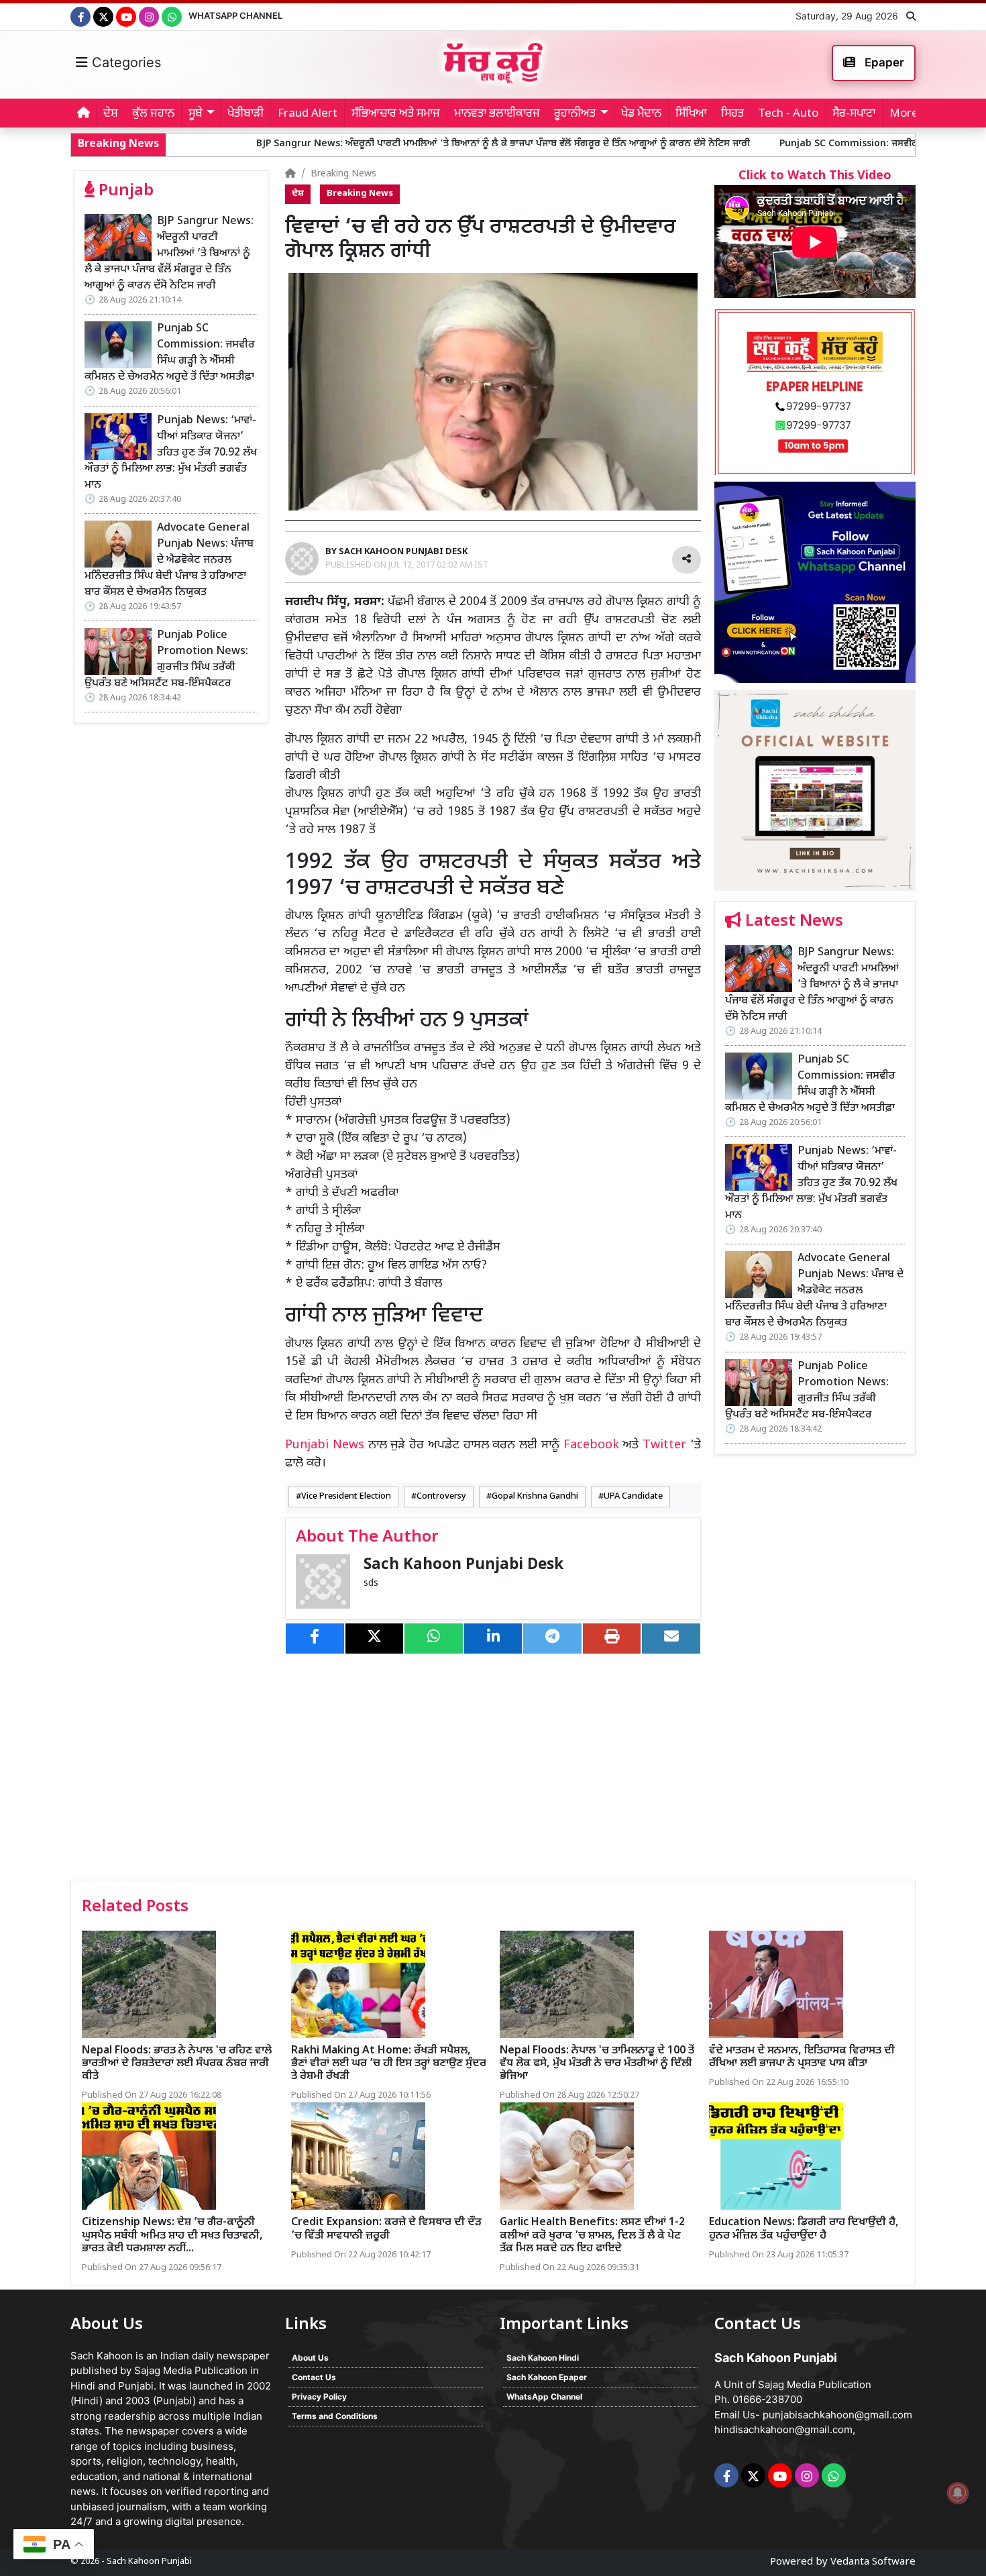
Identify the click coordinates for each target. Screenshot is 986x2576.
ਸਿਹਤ (732, 114)
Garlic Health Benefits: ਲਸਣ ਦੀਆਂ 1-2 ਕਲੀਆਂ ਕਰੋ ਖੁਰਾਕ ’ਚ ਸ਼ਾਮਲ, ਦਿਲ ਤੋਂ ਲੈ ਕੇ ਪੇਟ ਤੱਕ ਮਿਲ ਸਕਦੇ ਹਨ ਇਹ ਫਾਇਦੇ (592, 2236)
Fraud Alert (308, 114)
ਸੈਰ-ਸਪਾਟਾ (854, 114)
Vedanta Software (873, 2562)
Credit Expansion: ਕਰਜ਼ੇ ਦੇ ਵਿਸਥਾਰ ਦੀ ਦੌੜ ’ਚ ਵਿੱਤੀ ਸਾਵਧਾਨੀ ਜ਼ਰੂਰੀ (386, 2229)
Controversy (441, 1497)
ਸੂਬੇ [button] (196, 114)
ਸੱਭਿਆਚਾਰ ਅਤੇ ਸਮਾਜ (396, 114)
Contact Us (314, 2377)
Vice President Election (346, 1497)
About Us (310, 2358)
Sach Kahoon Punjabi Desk (463, 1565)
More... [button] (908, 114)
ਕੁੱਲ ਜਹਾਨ (153, 114)
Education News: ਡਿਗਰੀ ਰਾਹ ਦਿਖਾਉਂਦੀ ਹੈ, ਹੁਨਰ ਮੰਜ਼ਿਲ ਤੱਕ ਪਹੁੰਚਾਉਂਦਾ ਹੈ (804, 2229)
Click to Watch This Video (815, 176)
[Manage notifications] (958, 2493)
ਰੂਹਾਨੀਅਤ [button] (575, 114)
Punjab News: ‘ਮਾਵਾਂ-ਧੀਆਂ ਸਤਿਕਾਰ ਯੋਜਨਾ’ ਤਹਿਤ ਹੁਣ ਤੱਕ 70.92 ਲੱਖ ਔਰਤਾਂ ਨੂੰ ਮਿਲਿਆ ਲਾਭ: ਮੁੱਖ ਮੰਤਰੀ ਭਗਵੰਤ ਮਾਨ (171, 453)
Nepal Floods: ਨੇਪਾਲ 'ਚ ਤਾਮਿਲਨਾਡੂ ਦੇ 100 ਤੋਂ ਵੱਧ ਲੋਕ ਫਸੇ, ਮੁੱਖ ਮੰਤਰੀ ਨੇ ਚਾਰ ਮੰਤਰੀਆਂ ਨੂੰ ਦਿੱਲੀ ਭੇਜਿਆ (597, 2064)
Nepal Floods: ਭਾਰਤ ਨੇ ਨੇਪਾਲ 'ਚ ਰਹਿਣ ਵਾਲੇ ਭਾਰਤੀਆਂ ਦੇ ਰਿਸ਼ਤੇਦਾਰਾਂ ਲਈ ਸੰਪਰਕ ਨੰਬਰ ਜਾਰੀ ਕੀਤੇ (177, 2064)
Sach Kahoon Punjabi (149, 2562)
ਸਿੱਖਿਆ (691, 114)
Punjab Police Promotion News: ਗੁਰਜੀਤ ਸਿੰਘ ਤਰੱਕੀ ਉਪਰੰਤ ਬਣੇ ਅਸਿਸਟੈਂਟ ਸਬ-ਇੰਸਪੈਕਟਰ (166, 660)
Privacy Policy (319, 2397)
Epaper (883, 62)
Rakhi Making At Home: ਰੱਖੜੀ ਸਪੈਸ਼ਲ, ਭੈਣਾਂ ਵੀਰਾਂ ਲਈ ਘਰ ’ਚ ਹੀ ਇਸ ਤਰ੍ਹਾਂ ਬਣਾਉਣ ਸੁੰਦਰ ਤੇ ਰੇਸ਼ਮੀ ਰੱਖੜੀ (389, 2064)
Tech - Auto (788, 114)
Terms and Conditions (335, 2416)
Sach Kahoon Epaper (547, 2377)
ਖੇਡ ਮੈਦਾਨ (641, 114)
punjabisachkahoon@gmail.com (837, 2415)
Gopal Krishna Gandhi (535, 1497)
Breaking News (343, 174)
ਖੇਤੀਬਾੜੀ (245, 114)
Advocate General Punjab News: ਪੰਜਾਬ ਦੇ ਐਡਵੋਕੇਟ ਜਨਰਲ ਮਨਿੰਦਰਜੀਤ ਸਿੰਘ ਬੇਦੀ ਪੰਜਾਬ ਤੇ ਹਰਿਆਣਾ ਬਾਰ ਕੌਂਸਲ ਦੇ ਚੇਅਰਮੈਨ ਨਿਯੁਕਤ (169, 560)
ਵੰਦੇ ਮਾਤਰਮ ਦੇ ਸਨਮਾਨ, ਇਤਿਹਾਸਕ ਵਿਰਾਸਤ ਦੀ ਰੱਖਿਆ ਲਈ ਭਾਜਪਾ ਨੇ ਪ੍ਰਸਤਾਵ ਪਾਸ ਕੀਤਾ (802, 2057)
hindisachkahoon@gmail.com (783, 2429)
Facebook (591, 1445)
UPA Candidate (633, 1497)
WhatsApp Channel (235, 15)
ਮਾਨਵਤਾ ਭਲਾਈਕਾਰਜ (497, 114)
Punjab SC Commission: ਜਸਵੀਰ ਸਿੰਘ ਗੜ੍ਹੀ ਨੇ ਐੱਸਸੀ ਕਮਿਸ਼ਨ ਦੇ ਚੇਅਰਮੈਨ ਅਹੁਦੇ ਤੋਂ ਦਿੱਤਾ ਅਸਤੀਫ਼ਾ (170, 353)
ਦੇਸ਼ (111, 114)
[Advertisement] (815, 1672)
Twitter (664, 1445)
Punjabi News (325, 1445)
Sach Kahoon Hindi (543, 2358)
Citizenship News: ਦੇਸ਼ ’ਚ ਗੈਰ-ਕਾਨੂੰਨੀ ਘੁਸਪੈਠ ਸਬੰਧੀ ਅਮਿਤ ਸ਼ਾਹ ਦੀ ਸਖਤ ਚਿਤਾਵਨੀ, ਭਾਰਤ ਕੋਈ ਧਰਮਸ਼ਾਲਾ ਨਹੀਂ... (172, 2236)
